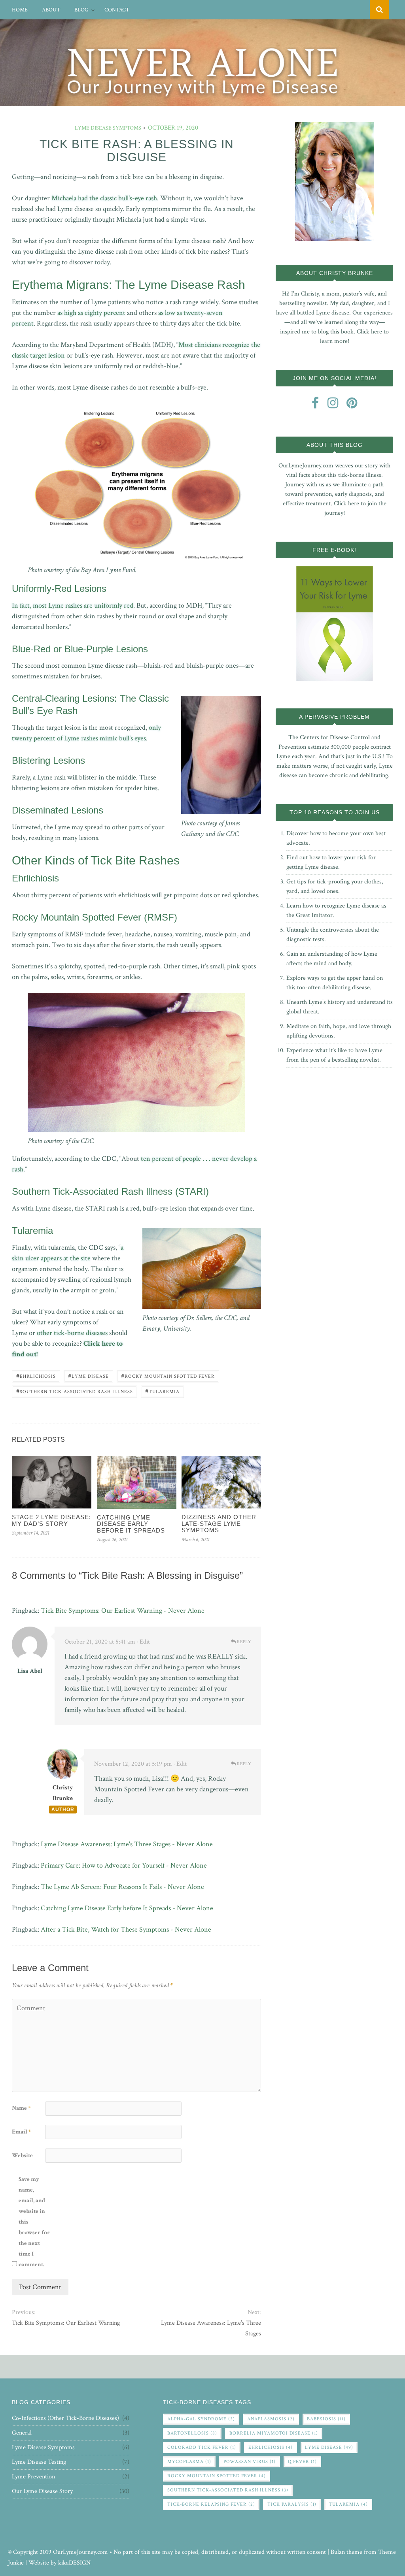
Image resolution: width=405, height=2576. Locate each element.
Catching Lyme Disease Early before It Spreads (131, 1524)
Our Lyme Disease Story (42, 2491)
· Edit (143, 1642)
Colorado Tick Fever (202, 2447)
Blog (81, 10)
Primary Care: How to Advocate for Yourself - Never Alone (124, 1865)
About (51, 10)
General (22, 2433)
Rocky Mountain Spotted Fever (168, 1376)
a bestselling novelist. (354, 1060)
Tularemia (162, 1391)
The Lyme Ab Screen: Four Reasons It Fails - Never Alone (122, 1887)
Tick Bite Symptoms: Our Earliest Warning (66, 2323)
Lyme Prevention (33, 2477)
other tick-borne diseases (72, 1333)
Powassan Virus (250, 2462)
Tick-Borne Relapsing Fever (211, 2504)
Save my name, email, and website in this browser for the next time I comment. (34, 2222)
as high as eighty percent (91, 313)
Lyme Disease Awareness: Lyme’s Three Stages (211, 2328)
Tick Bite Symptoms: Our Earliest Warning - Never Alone (123, 1611)
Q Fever (302, 2462)
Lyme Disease (88, 1376)
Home (20, 10)
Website (22, 2155)
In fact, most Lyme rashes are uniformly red (73, 605)
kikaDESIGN (74, 2563)
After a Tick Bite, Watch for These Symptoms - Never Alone (126, 1929)
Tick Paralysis (292, 2504)
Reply (243, 1642)
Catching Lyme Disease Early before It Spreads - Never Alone (127, 1908)
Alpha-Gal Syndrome (201, 2419)
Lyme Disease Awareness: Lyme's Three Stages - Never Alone (127, 1844)
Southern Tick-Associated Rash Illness (75, 1391)
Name (21, 2108)
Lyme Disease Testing (39, 2462)
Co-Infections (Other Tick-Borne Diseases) (65, 2418)
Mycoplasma (189, 2462)
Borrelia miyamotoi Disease (274, 2433)
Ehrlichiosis (36, 1376)
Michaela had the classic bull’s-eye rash (104, 198)
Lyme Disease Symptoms (108, 128)
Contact (117, 10)
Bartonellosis (192, 2433)
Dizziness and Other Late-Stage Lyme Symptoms (219, 1523)
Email (21, 2132)
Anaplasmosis (271, 2419)
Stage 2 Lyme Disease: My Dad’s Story (51, 1520)
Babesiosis (326, 2419)
